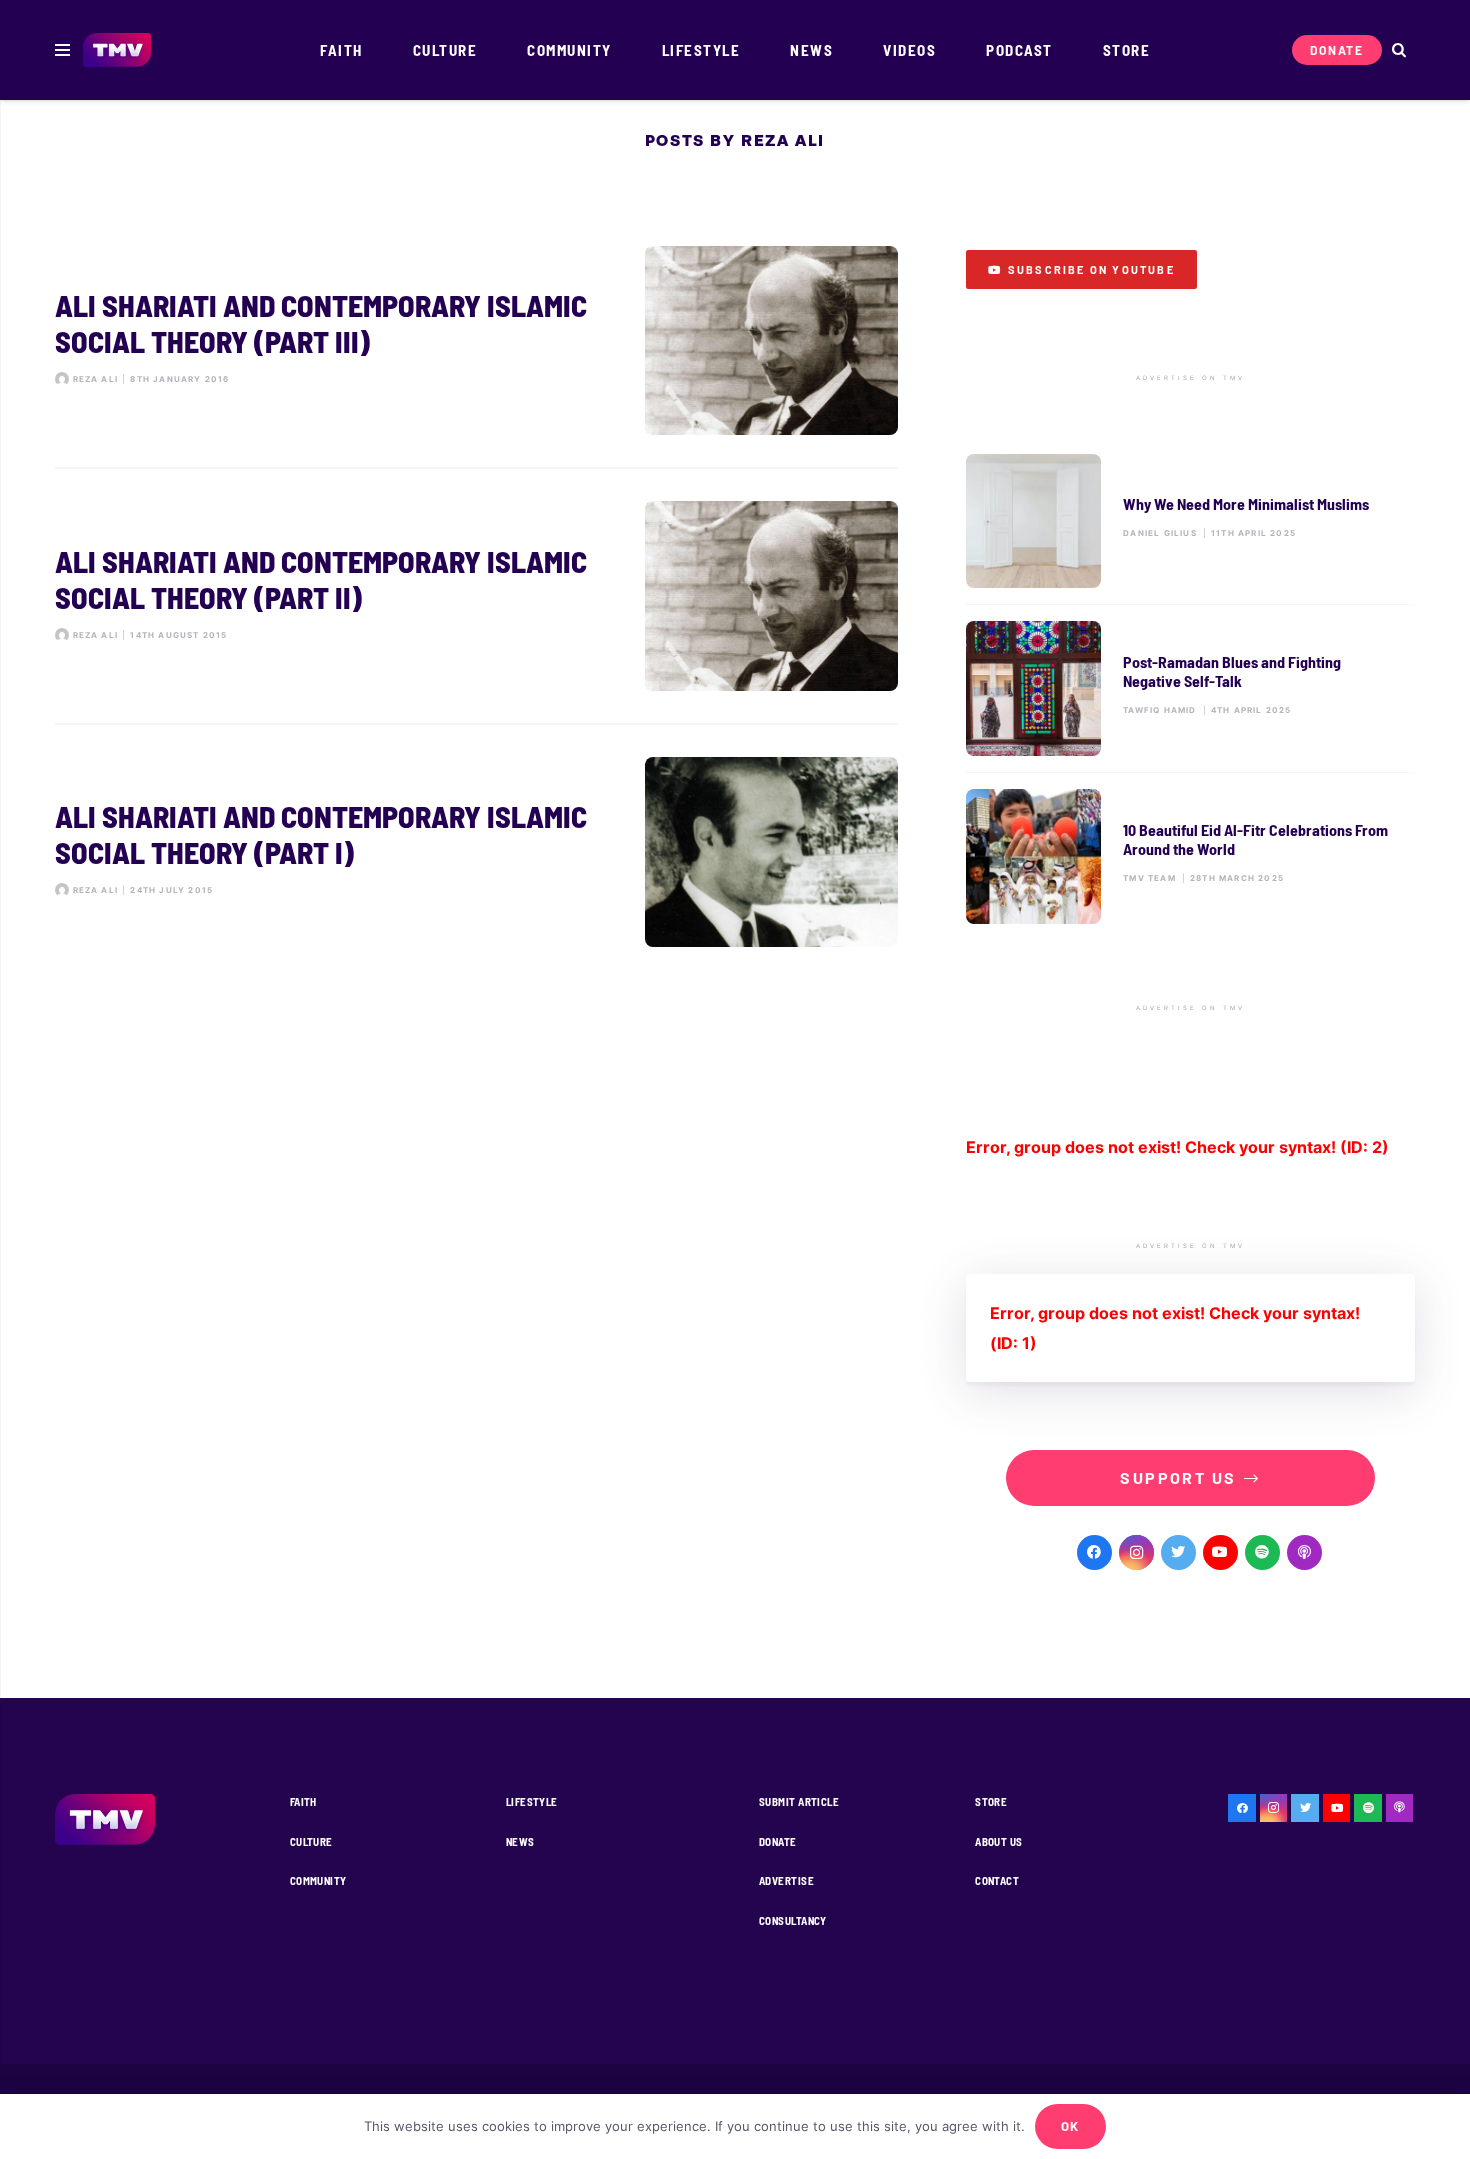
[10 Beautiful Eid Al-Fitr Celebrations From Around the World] (1190, 856)
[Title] (1262, 1552)
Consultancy (793, 1920)
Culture (311, 1841)
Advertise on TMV (1190, 378)
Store (991, 1801)
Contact (997, 1880)
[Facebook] (1094, 1552)
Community (318, 1880)
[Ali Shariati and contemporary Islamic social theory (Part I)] (476, 852)
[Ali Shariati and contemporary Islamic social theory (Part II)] (476, 596)
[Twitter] (1178, 1552)
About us (999, 1841)
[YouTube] (1220, 1552)
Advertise (786, 1880)
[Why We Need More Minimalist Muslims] (1190, 521)
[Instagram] (1136, 1552)
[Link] (117, 50)
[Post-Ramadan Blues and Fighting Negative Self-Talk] (1190, 688)
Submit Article (799, 1801)
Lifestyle (532, 1801)
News (520, 1841)
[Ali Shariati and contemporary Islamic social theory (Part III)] (476, 341)
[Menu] (62, 50)
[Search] (1398, 50)
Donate (778, 1841)
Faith (303, 1801)
